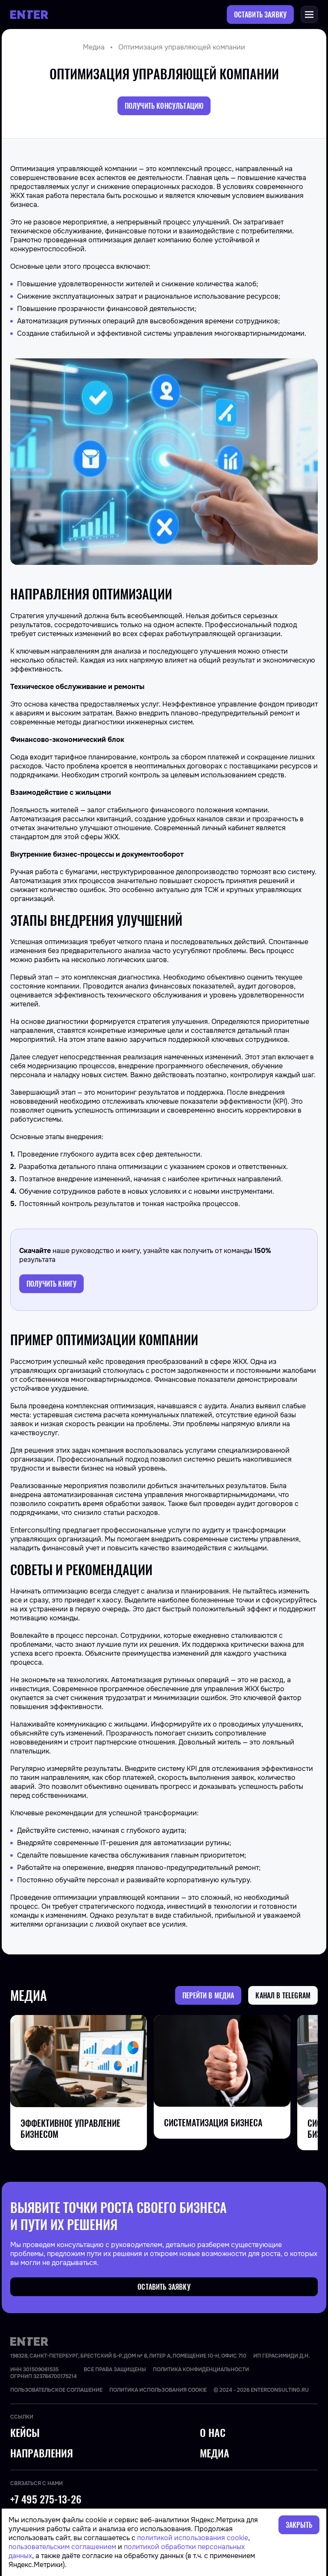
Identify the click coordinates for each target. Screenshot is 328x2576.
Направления (42, 2453)
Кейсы (25, 2433)
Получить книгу (51, 1284)
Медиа (94, 47)
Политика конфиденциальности (201, 2370)
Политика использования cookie (158, 2390)
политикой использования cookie (193, 2538)
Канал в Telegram (283, 1995)
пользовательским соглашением (62, 2547)
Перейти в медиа (208, 1995)
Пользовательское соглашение (56, 2390)
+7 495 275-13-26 (46, 2499)
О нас (213, 2433)
